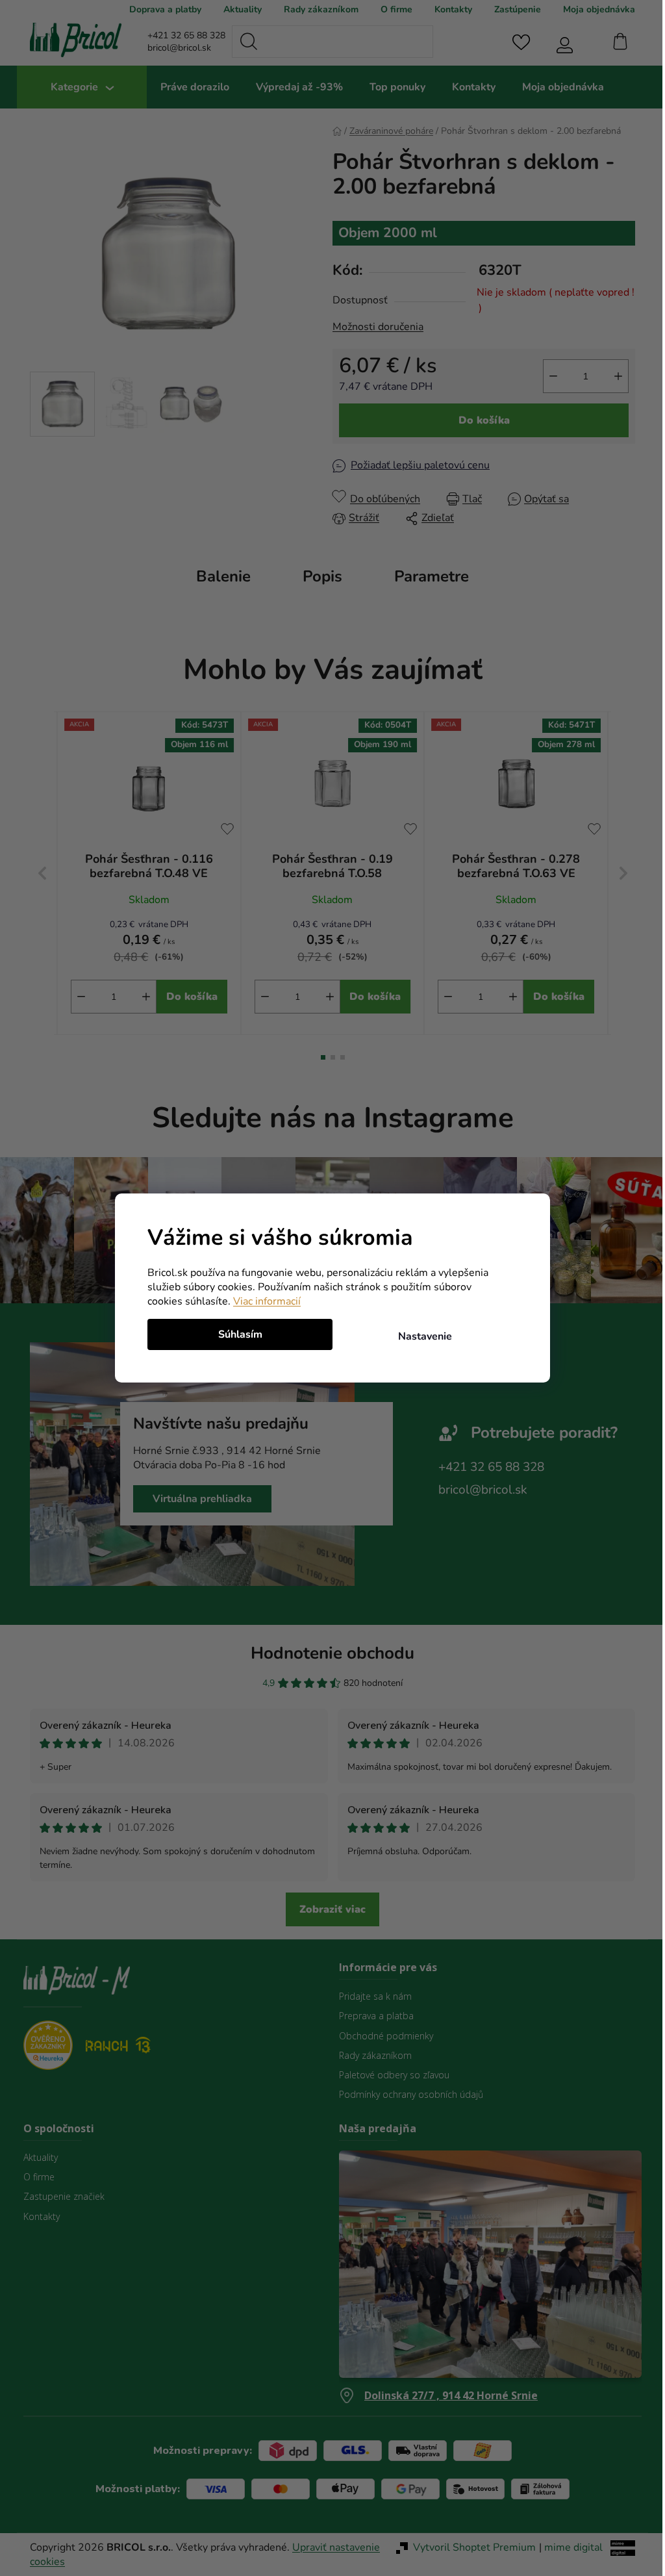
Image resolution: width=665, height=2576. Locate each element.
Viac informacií (262, 1301)
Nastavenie (420, 1336)
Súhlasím (235, 1334)
